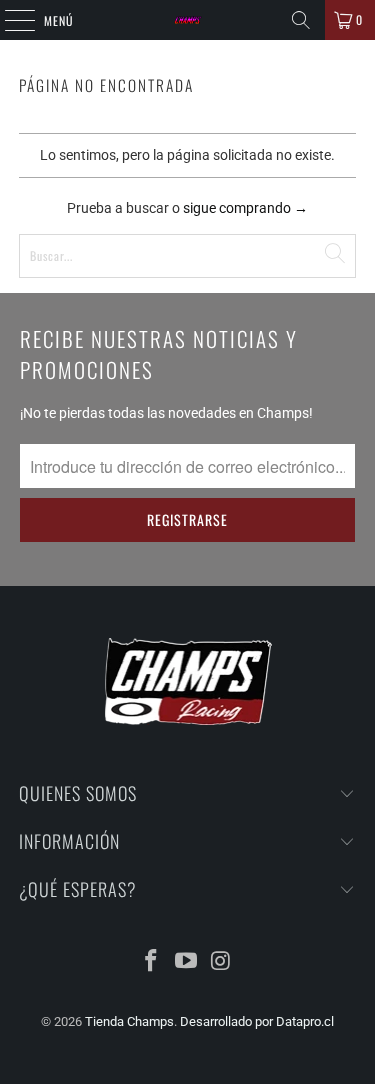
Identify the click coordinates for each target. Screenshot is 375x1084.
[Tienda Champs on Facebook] (152, 962)
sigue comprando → (245, 208)
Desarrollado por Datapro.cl (257, 1021)
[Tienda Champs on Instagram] (221, 962)
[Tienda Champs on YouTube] (187, 962)
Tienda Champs (129, 1021)
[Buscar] (301, 20)
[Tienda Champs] (188, 20)
